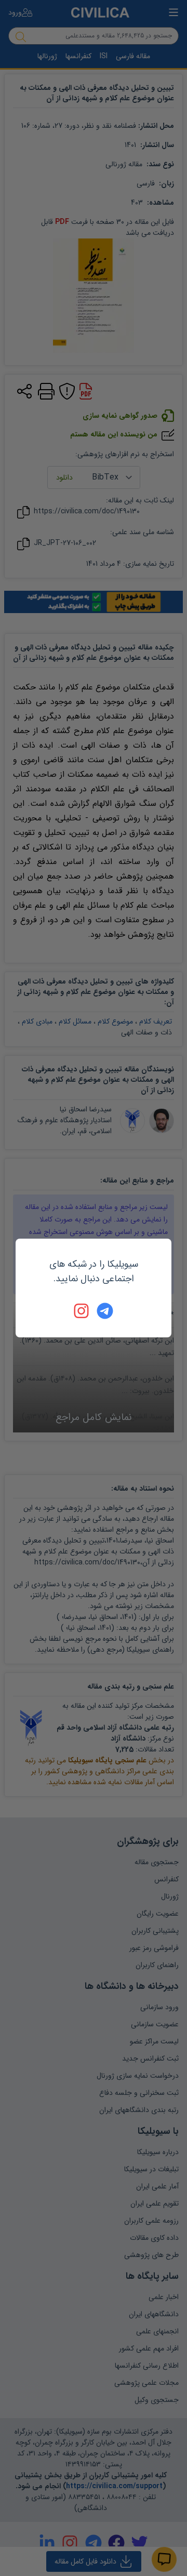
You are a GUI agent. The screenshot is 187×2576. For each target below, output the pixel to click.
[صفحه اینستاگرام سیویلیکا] (82, 1311)
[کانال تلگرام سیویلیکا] (105, 1311)
